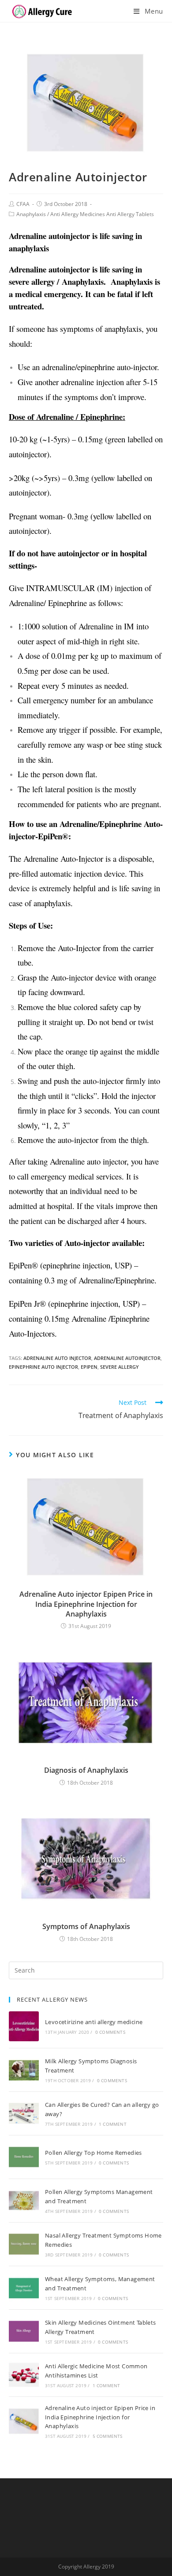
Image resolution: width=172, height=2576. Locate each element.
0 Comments (110, 2032)
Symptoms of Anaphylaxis (86, 1926)
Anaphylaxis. (84, 281)
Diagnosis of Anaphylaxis (86, 1770)
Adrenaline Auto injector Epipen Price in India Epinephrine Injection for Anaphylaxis (86, 1604)
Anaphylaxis (31, 214)
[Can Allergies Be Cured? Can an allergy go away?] (24, 2113)
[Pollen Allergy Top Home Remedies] (24, 2157)
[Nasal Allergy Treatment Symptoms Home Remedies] (24, 2244)
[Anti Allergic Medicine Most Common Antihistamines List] (24, 2375)
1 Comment (113, 2124)
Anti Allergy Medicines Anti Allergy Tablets (102, 214)
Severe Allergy (120, 1367)
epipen (89, 1367)
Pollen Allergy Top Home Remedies (93, 2153)
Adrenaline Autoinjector (127, 1358)
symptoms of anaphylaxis (101, 329)
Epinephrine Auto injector (43, 1367)
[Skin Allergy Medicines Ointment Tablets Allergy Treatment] (24, 2331)
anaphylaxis (52, 903)
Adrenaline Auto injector (57, 1358)
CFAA (23, 204)
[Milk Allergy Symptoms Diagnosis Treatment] (24, 2070)
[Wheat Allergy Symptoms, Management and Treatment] (24, 2288)
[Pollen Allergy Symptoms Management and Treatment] (24, 2201)
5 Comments (108, 2436)
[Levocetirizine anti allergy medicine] (24, 2026)
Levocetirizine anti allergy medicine (94, 2022)
